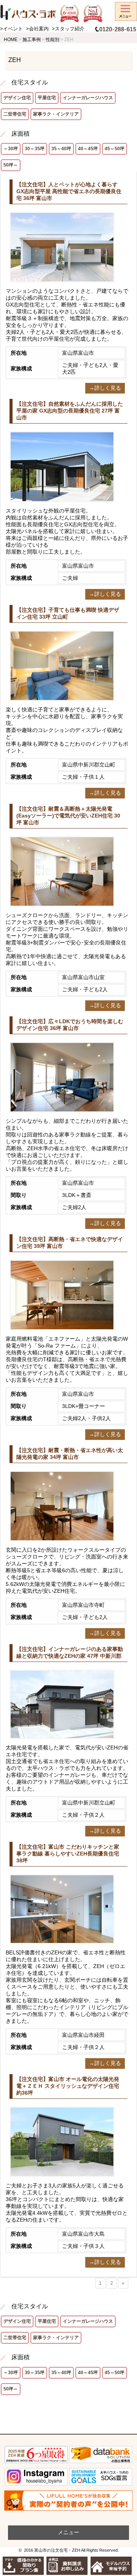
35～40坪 (61, 149)
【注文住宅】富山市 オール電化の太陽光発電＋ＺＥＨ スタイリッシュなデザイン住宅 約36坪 (68, 2086)
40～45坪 (88, 149)
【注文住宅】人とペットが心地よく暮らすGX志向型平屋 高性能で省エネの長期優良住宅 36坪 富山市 (69, 191)
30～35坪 (35, 149)
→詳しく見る (105, 388)
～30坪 (11, 149)
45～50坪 (115, 149)
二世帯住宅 (15, 114)
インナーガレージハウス (88, 98)
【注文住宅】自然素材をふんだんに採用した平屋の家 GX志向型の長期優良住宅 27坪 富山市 (70, 411)
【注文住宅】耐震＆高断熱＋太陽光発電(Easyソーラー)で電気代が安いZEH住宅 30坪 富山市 (68, 816)
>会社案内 (37, 29)
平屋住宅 (47, 98)
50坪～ (11, 165)
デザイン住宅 (17, 98)
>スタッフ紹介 (68, 29)
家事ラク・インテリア (56, 114)
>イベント (11, 29)
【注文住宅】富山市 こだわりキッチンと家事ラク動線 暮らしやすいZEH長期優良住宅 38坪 (68, 1854)
